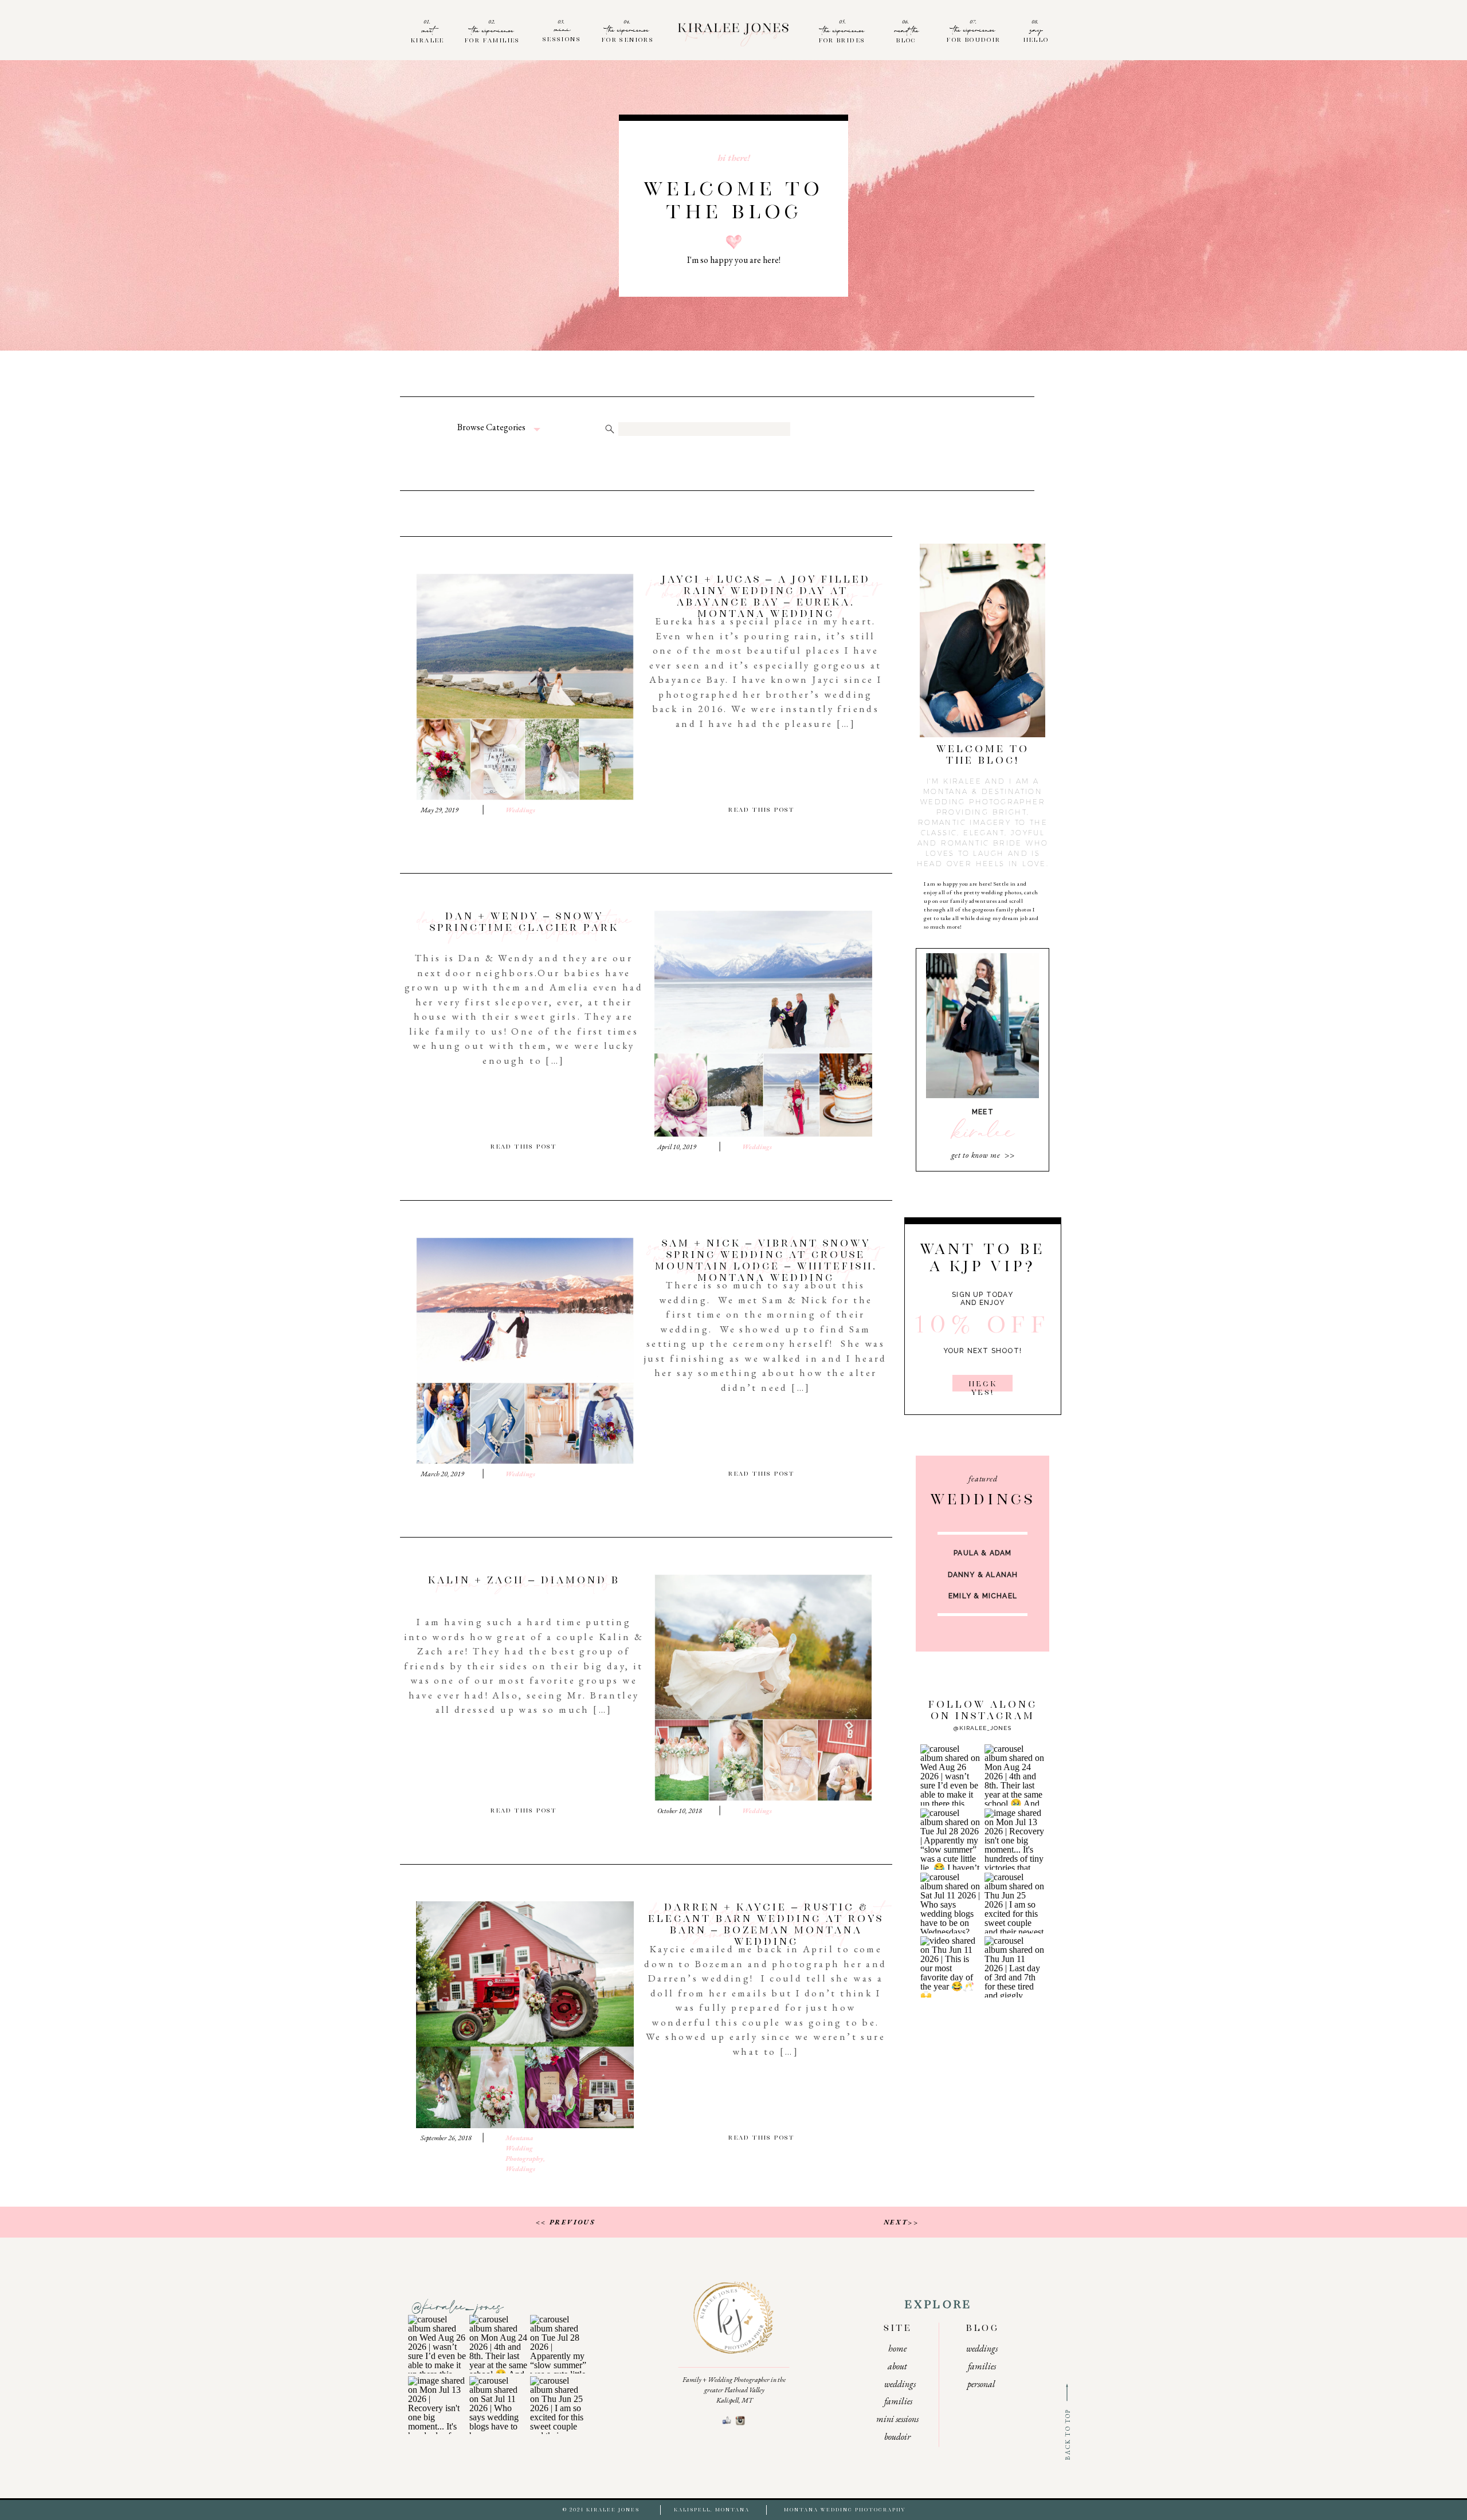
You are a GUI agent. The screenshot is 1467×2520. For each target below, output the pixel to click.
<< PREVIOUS (565, 2222)
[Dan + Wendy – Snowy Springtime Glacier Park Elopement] (763, 1024)
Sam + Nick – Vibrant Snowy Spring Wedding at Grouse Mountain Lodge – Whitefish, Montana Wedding (766, 1261)
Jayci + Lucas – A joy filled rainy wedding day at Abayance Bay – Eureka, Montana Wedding (766, 597)
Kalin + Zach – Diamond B (524, 1586)
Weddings (520, 810)
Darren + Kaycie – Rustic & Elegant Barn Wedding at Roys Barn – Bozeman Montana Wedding (766, 1925)
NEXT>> (901, 2222)
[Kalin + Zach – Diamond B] (763, 1688)
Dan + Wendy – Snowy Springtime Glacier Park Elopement (524, 928)
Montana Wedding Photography (524, 2148)
